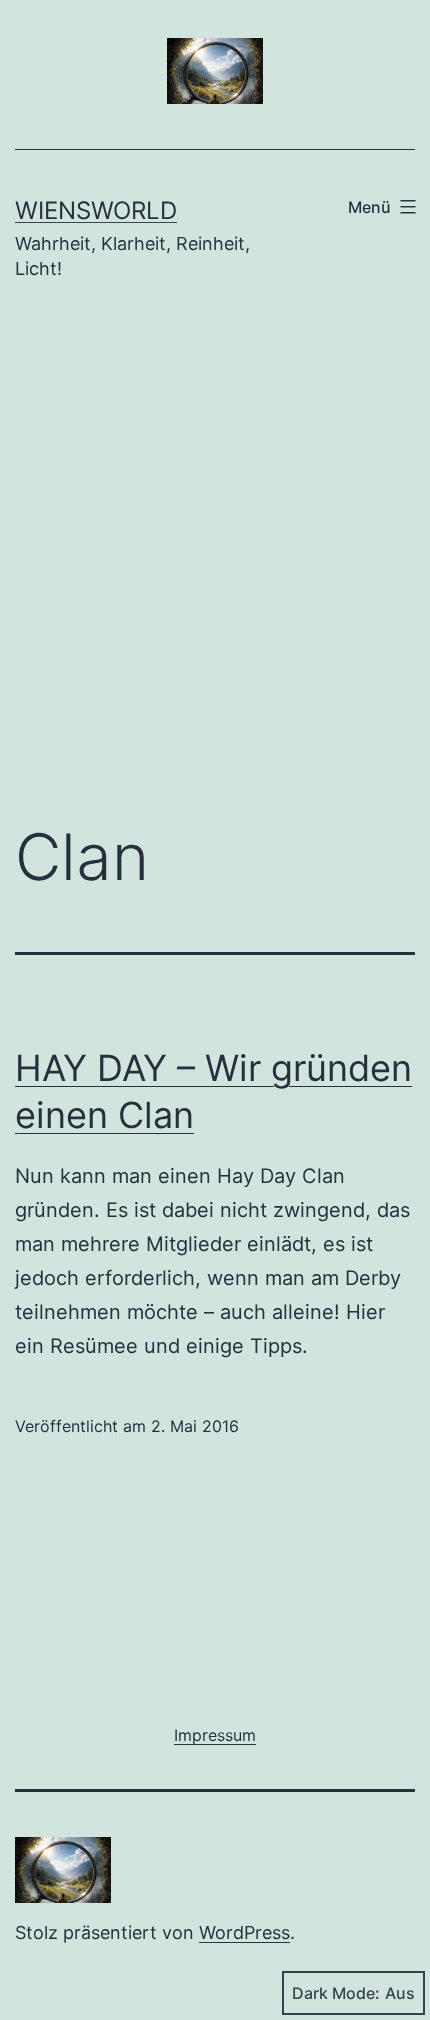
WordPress (244, 1932)
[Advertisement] (215, 567)
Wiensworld (96, 210)
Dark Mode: (336, 1993)
